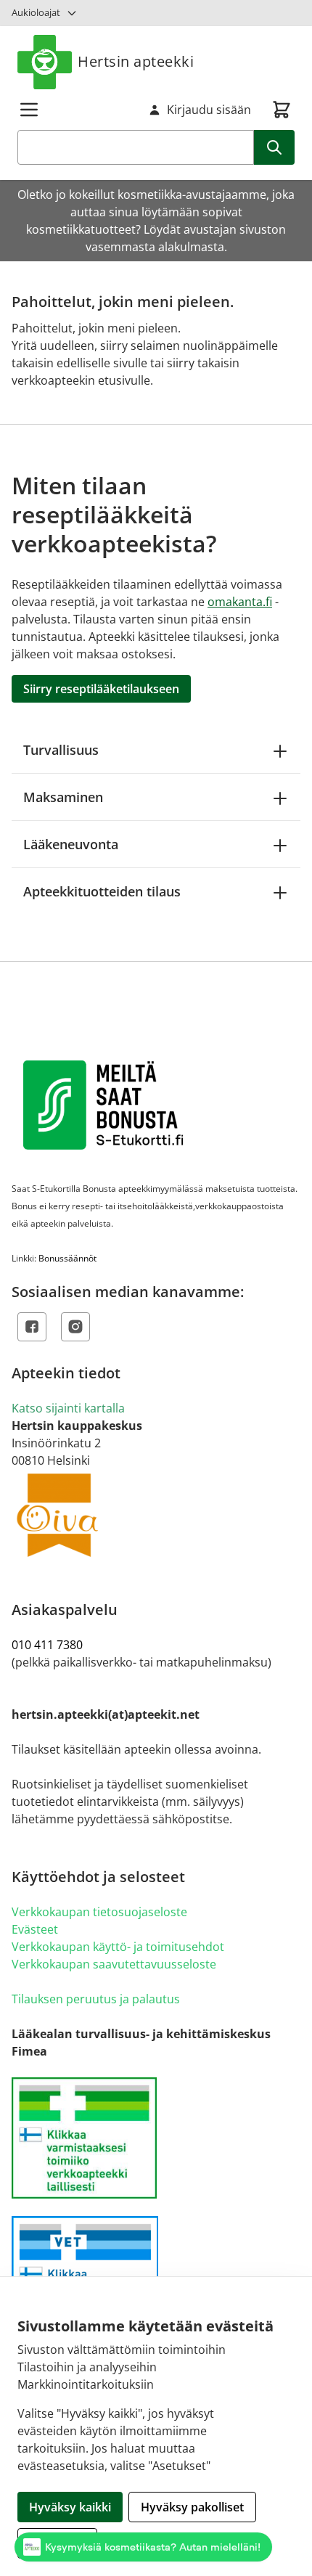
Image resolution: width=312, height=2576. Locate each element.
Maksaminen (63, 797)
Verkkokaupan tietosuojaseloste (99, 1912)
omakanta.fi (240, 602)
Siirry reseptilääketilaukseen (101, 689)
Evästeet (35, 1929)
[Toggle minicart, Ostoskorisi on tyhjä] (282, 110)
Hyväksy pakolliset (192, 2507)
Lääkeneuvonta (71, 844)
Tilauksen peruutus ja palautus (96, 1999)
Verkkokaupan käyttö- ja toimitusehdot (118, 1947)
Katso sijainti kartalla (68, 1408)
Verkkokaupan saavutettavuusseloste (114, 1964)
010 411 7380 (47, 1645)
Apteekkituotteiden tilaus (102, 891)
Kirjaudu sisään (209, 110)
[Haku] (274, 147)
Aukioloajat (36, 12)
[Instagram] (75, 1327)
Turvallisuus (61, 750)
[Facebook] (32, 1327)
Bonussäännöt (67, 1258)
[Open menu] (29, 110)
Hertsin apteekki (136, 61)
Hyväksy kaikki (70, 2507)
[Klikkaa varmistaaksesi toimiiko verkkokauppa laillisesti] (156, 2138)
